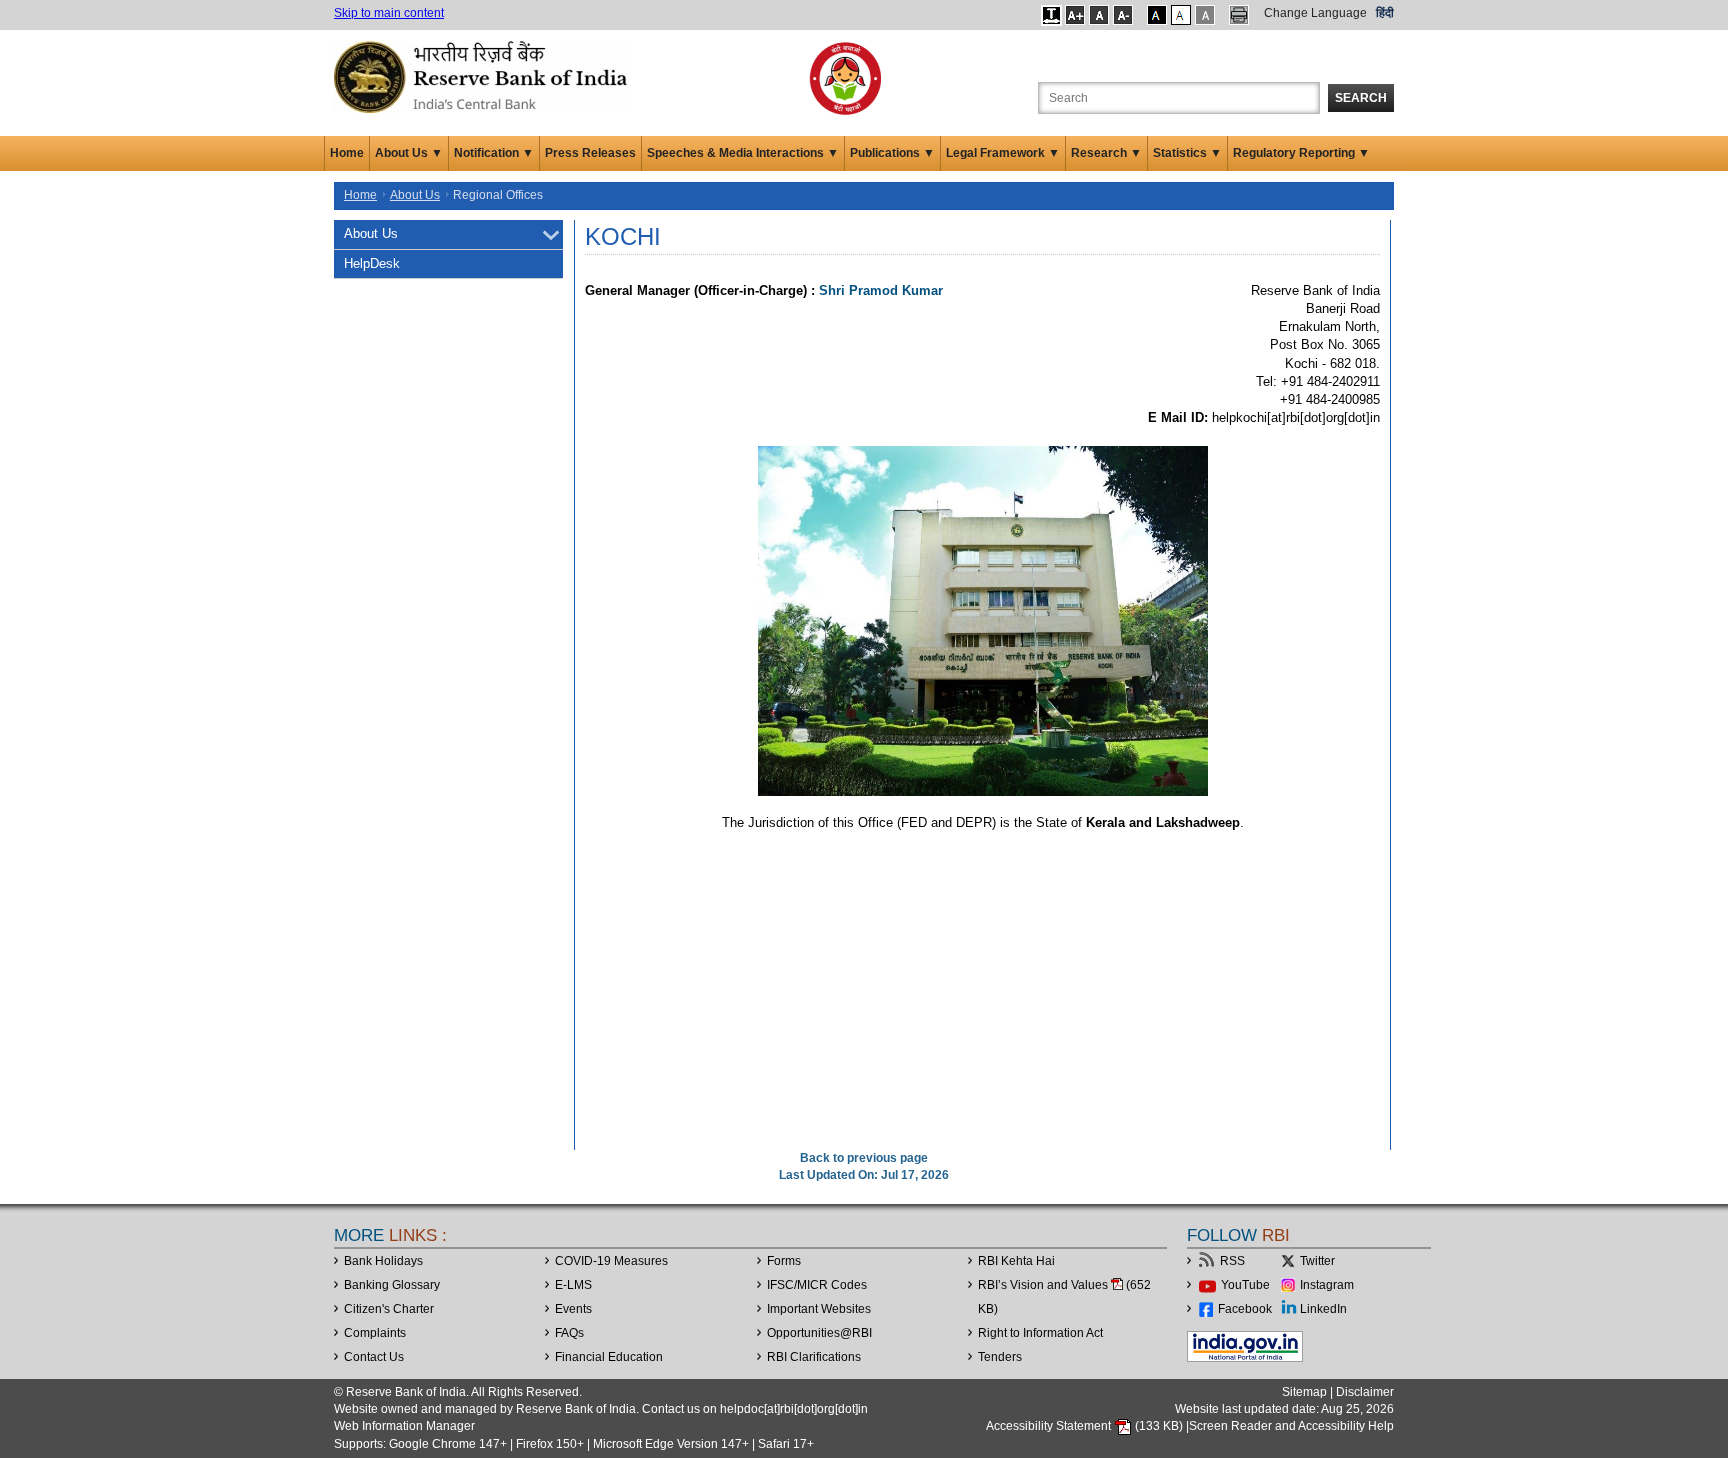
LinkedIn (1323, 1309)
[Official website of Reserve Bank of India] (484, 76)
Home (347, 153)
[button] (1051, 15)
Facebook (1245, 1309)
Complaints (375, 1333)
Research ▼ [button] (1106, 153)
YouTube (1245, 1285)
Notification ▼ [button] (494, 153)
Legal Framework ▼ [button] (1003, 153)
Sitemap (1304, 1392)
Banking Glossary (392, 1285)
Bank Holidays (383, 1261)
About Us (415, 195)
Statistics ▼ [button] (1187, 153)
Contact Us (374, 1357)
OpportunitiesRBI (819, 1333)
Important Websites (819, 1309)
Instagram (1327, 1285)
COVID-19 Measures (611, 1261)
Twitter (1317, 1261)
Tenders (1000, 1357)
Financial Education (609, 1357)
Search (1361, 98)
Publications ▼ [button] (892, 153)
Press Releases (590, 153)
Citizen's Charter (389, 1309)
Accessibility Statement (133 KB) (1086, 1426)
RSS (1232, 1261)
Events (573, 1309)
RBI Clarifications (814, 1357)
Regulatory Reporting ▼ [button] (1301, 153)
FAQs (569, 1333)
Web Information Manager (404, 1426)
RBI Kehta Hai (1016, 1261)
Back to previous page (864, 1158)
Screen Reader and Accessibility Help (1291, 1426)
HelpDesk (372, 263)
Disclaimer (1365, 1392)
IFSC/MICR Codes (817, 1285)
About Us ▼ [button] (409, 153)
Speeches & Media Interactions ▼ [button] (743, 153)
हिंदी (1385, 13)
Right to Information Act (1040, 1333)
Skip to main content (389, 13)
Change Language (1315, 13)
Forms (784, 1261)
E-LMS (573, 1285)
